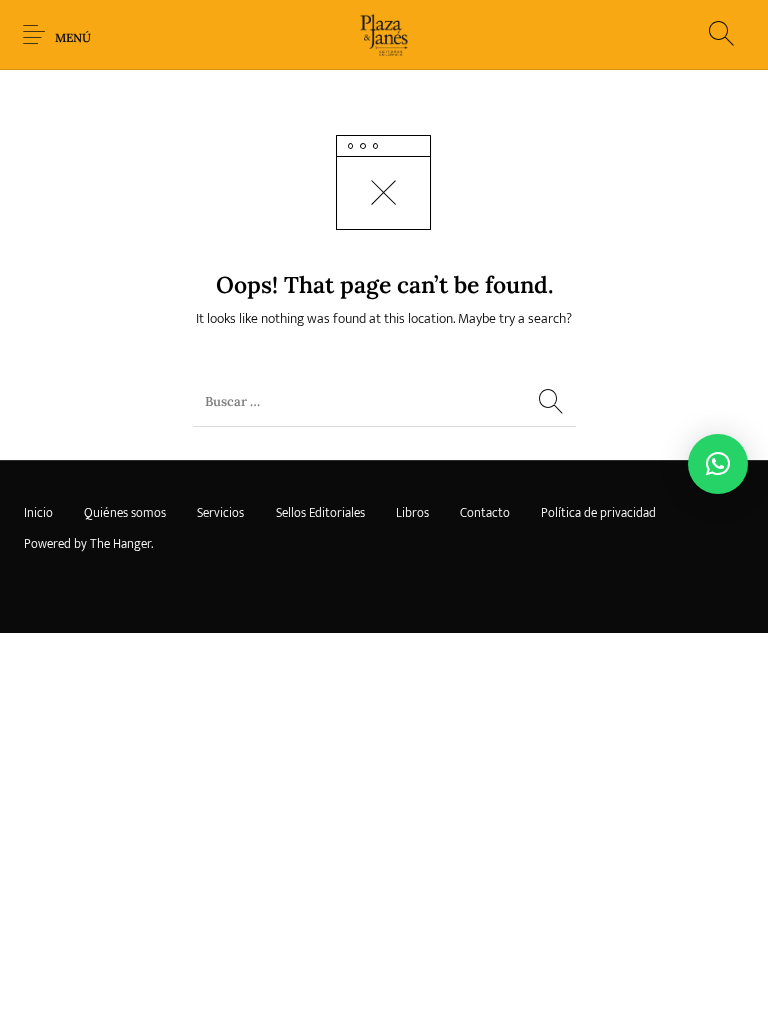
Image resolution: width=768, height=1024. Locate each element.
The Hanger (120, 544)
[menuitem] (38, 514)
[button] (718, 464)
